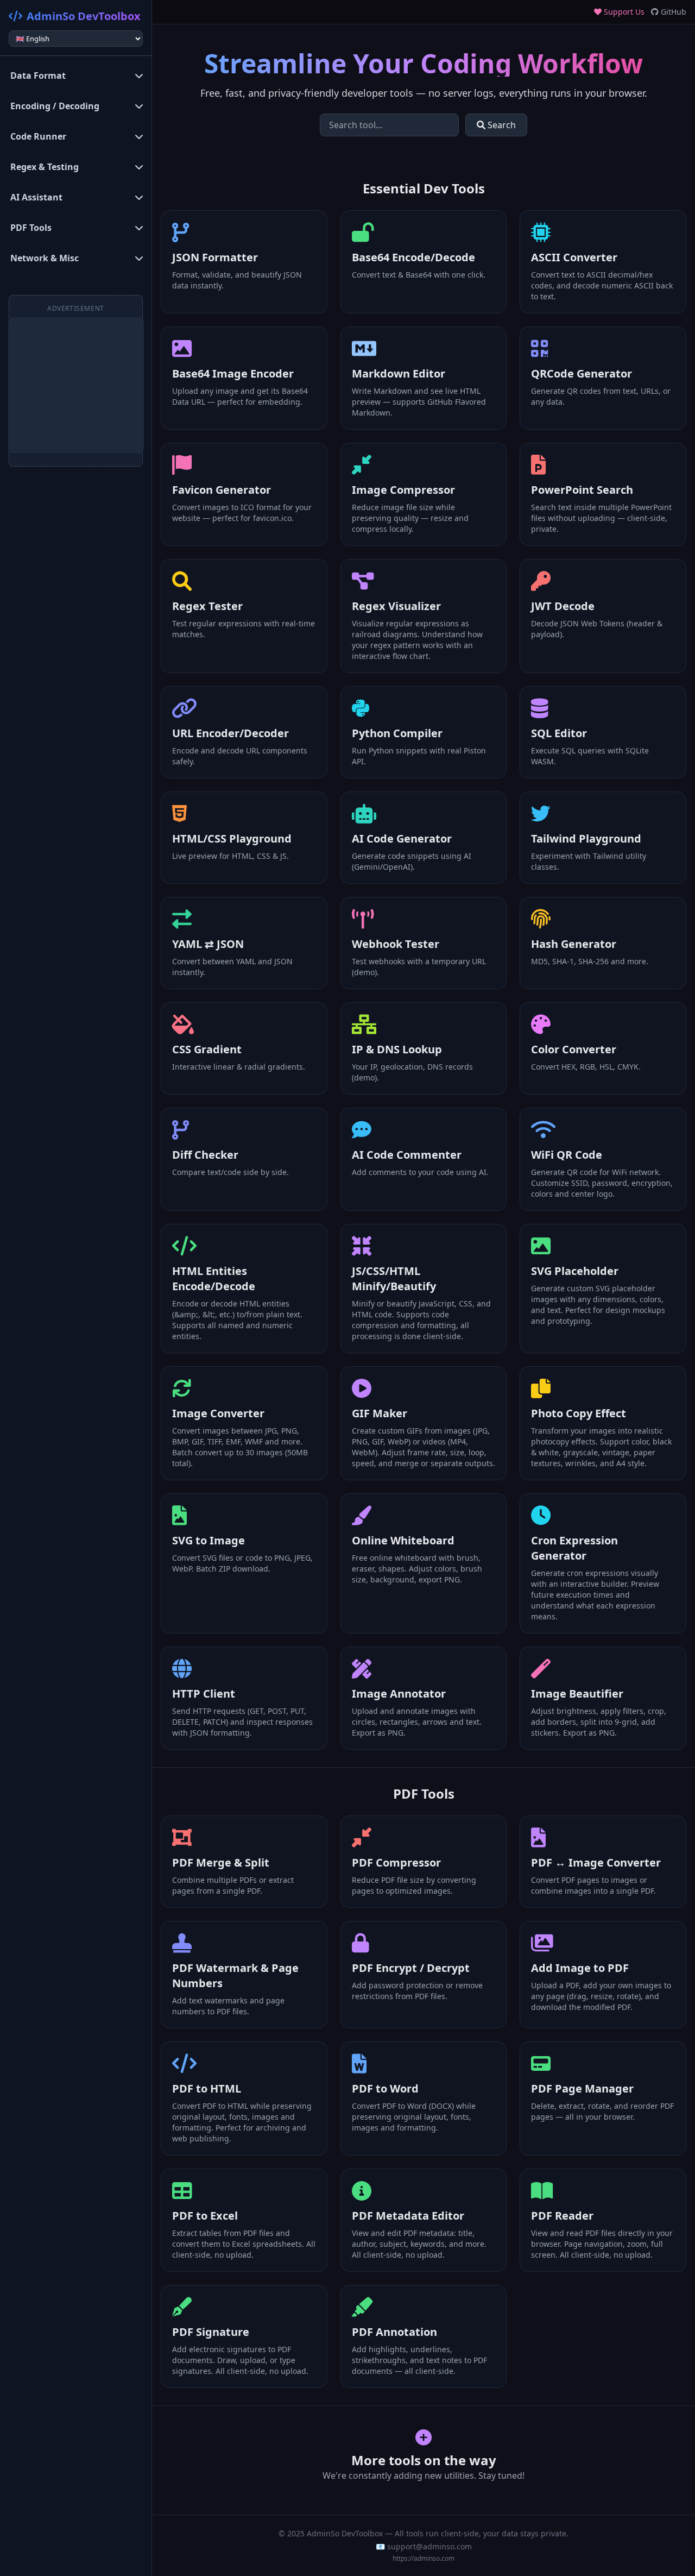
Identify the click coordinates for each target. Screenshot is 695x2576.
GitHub (672, 12)
